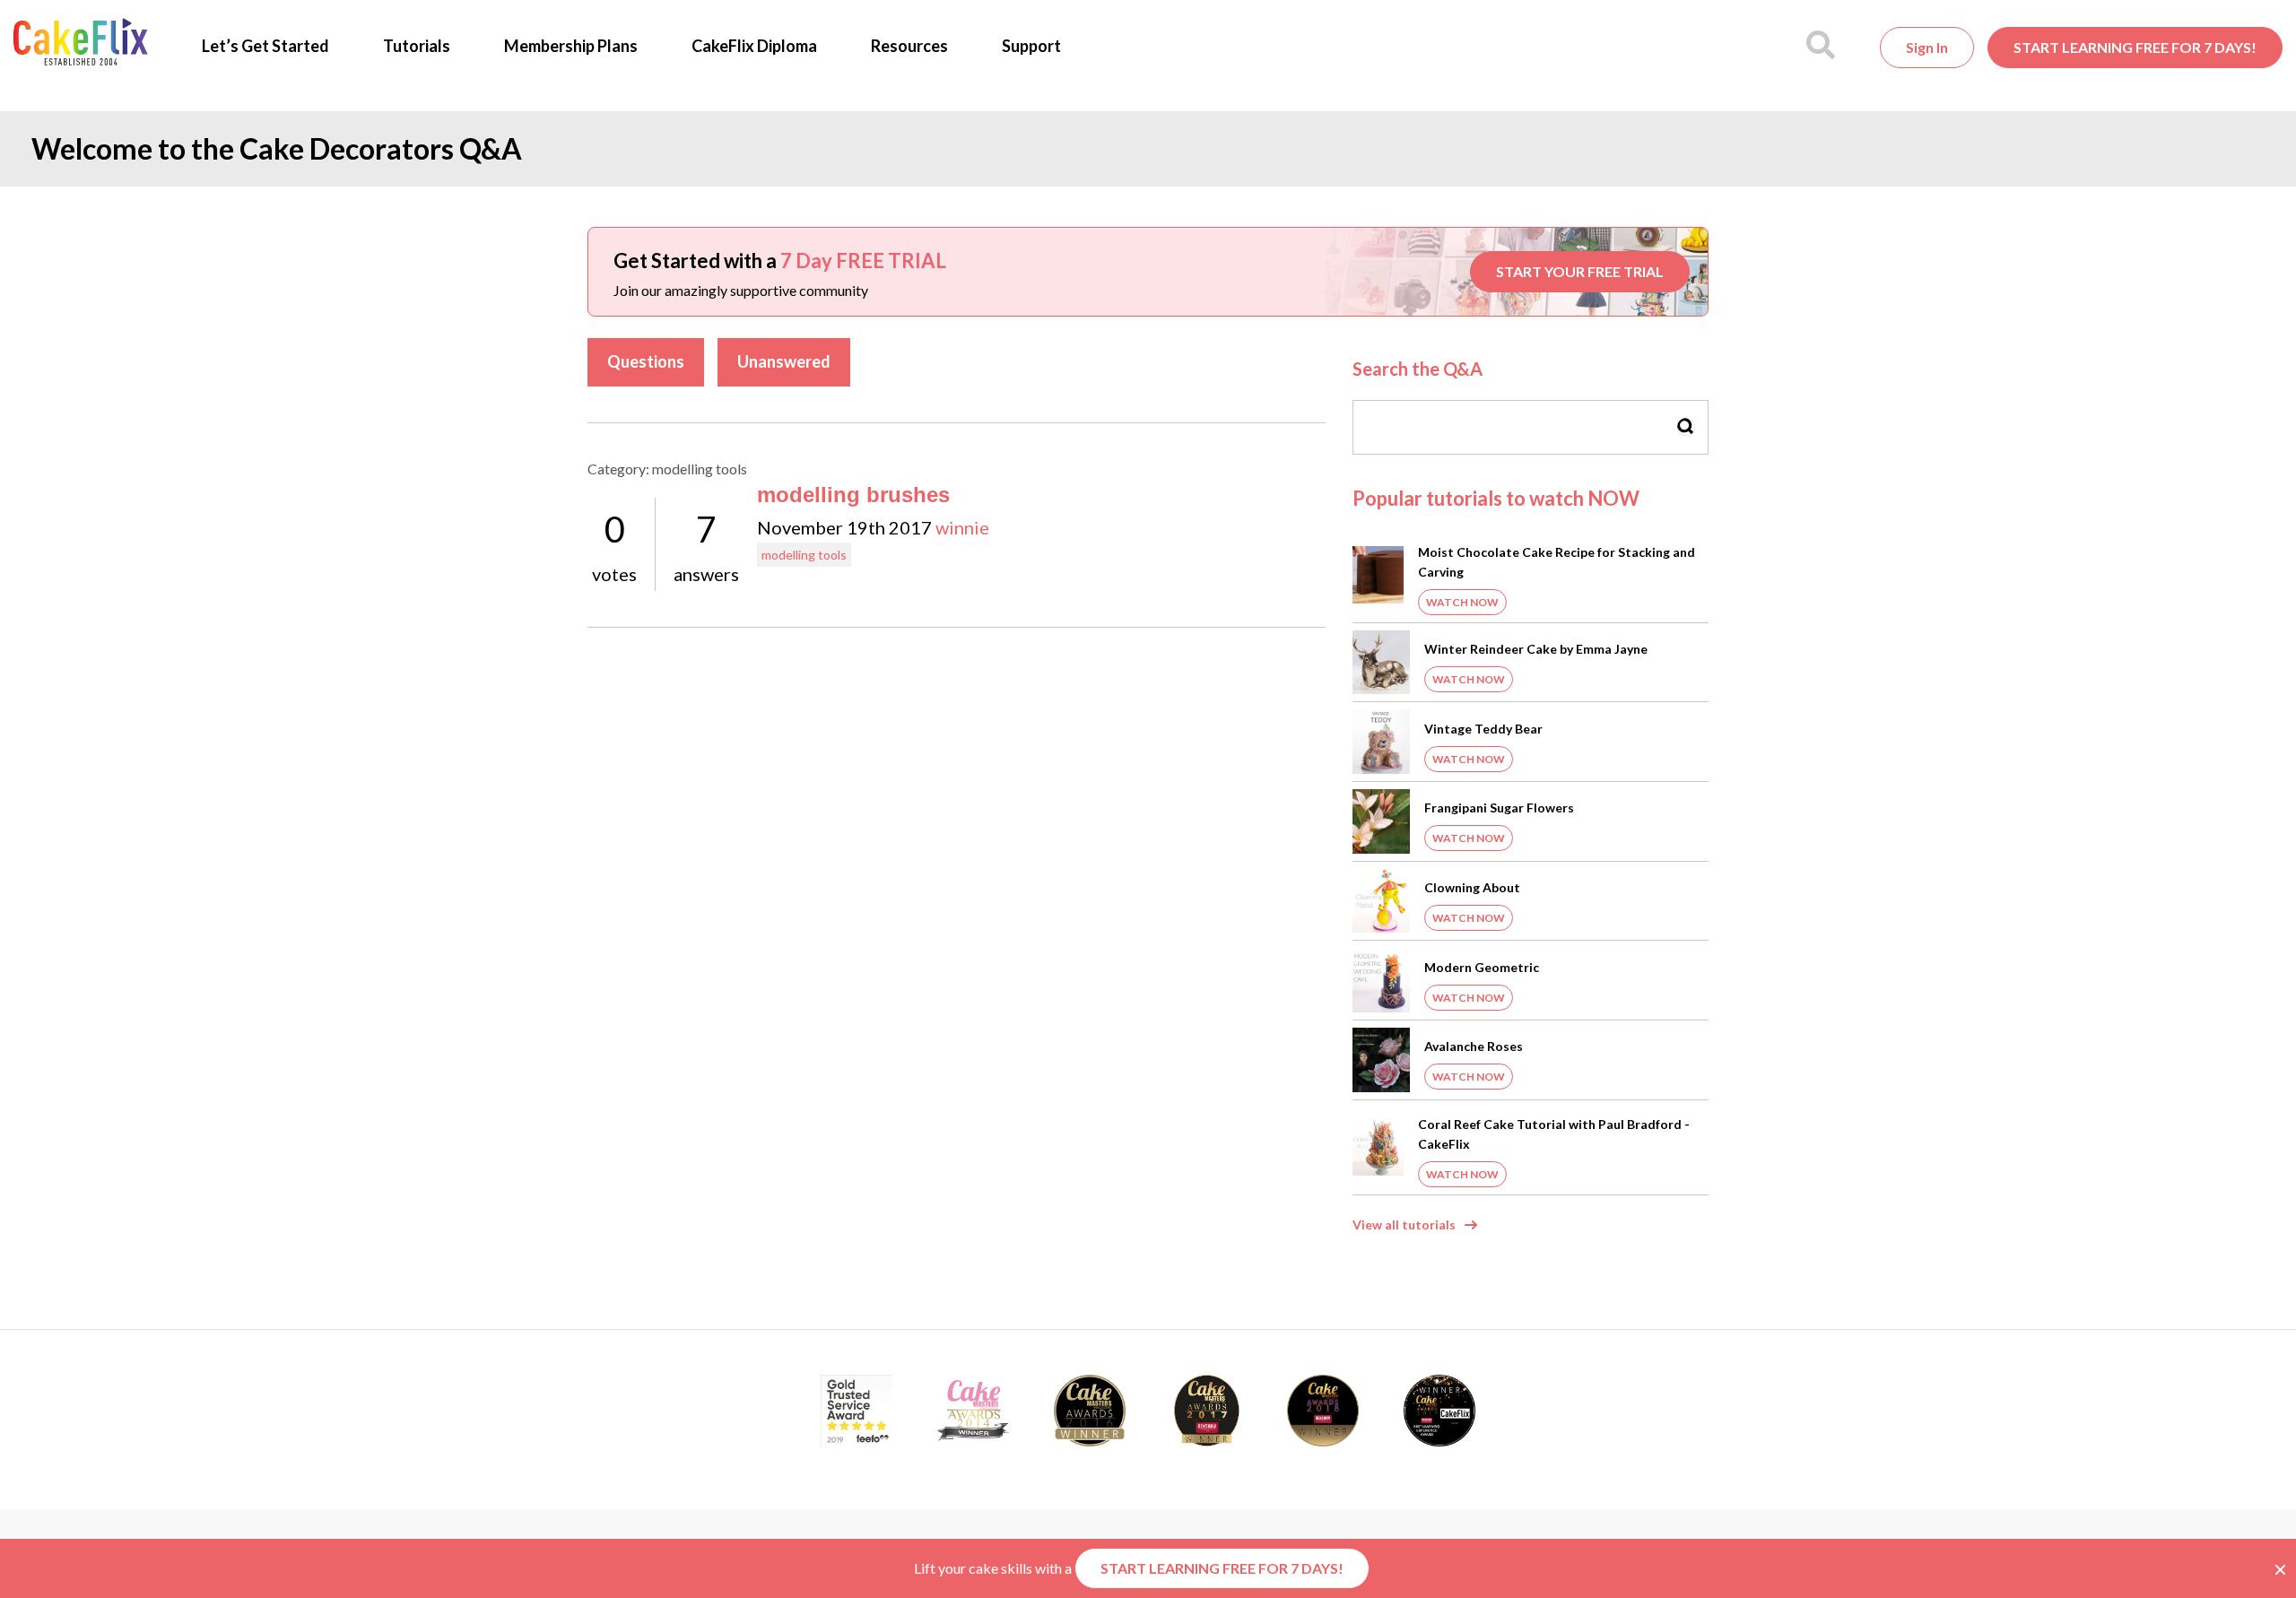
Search (1686, 426)
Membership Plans (571, 46)
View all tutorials (1404, 1225)
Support (1031, 46)
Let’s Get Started (265, 46)
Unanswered (784, 361)
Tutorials (417, 46)
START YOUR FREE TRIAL (1580, 271)
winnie (962, 527)
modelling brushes (853, 495)
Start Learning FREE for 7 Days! (2135, 47)
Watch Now (1462, 602)
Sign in (1927, 47)
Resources (909, 46)
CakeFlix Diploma (754, 46)
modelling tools (804, 555)
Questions (646, 361)
